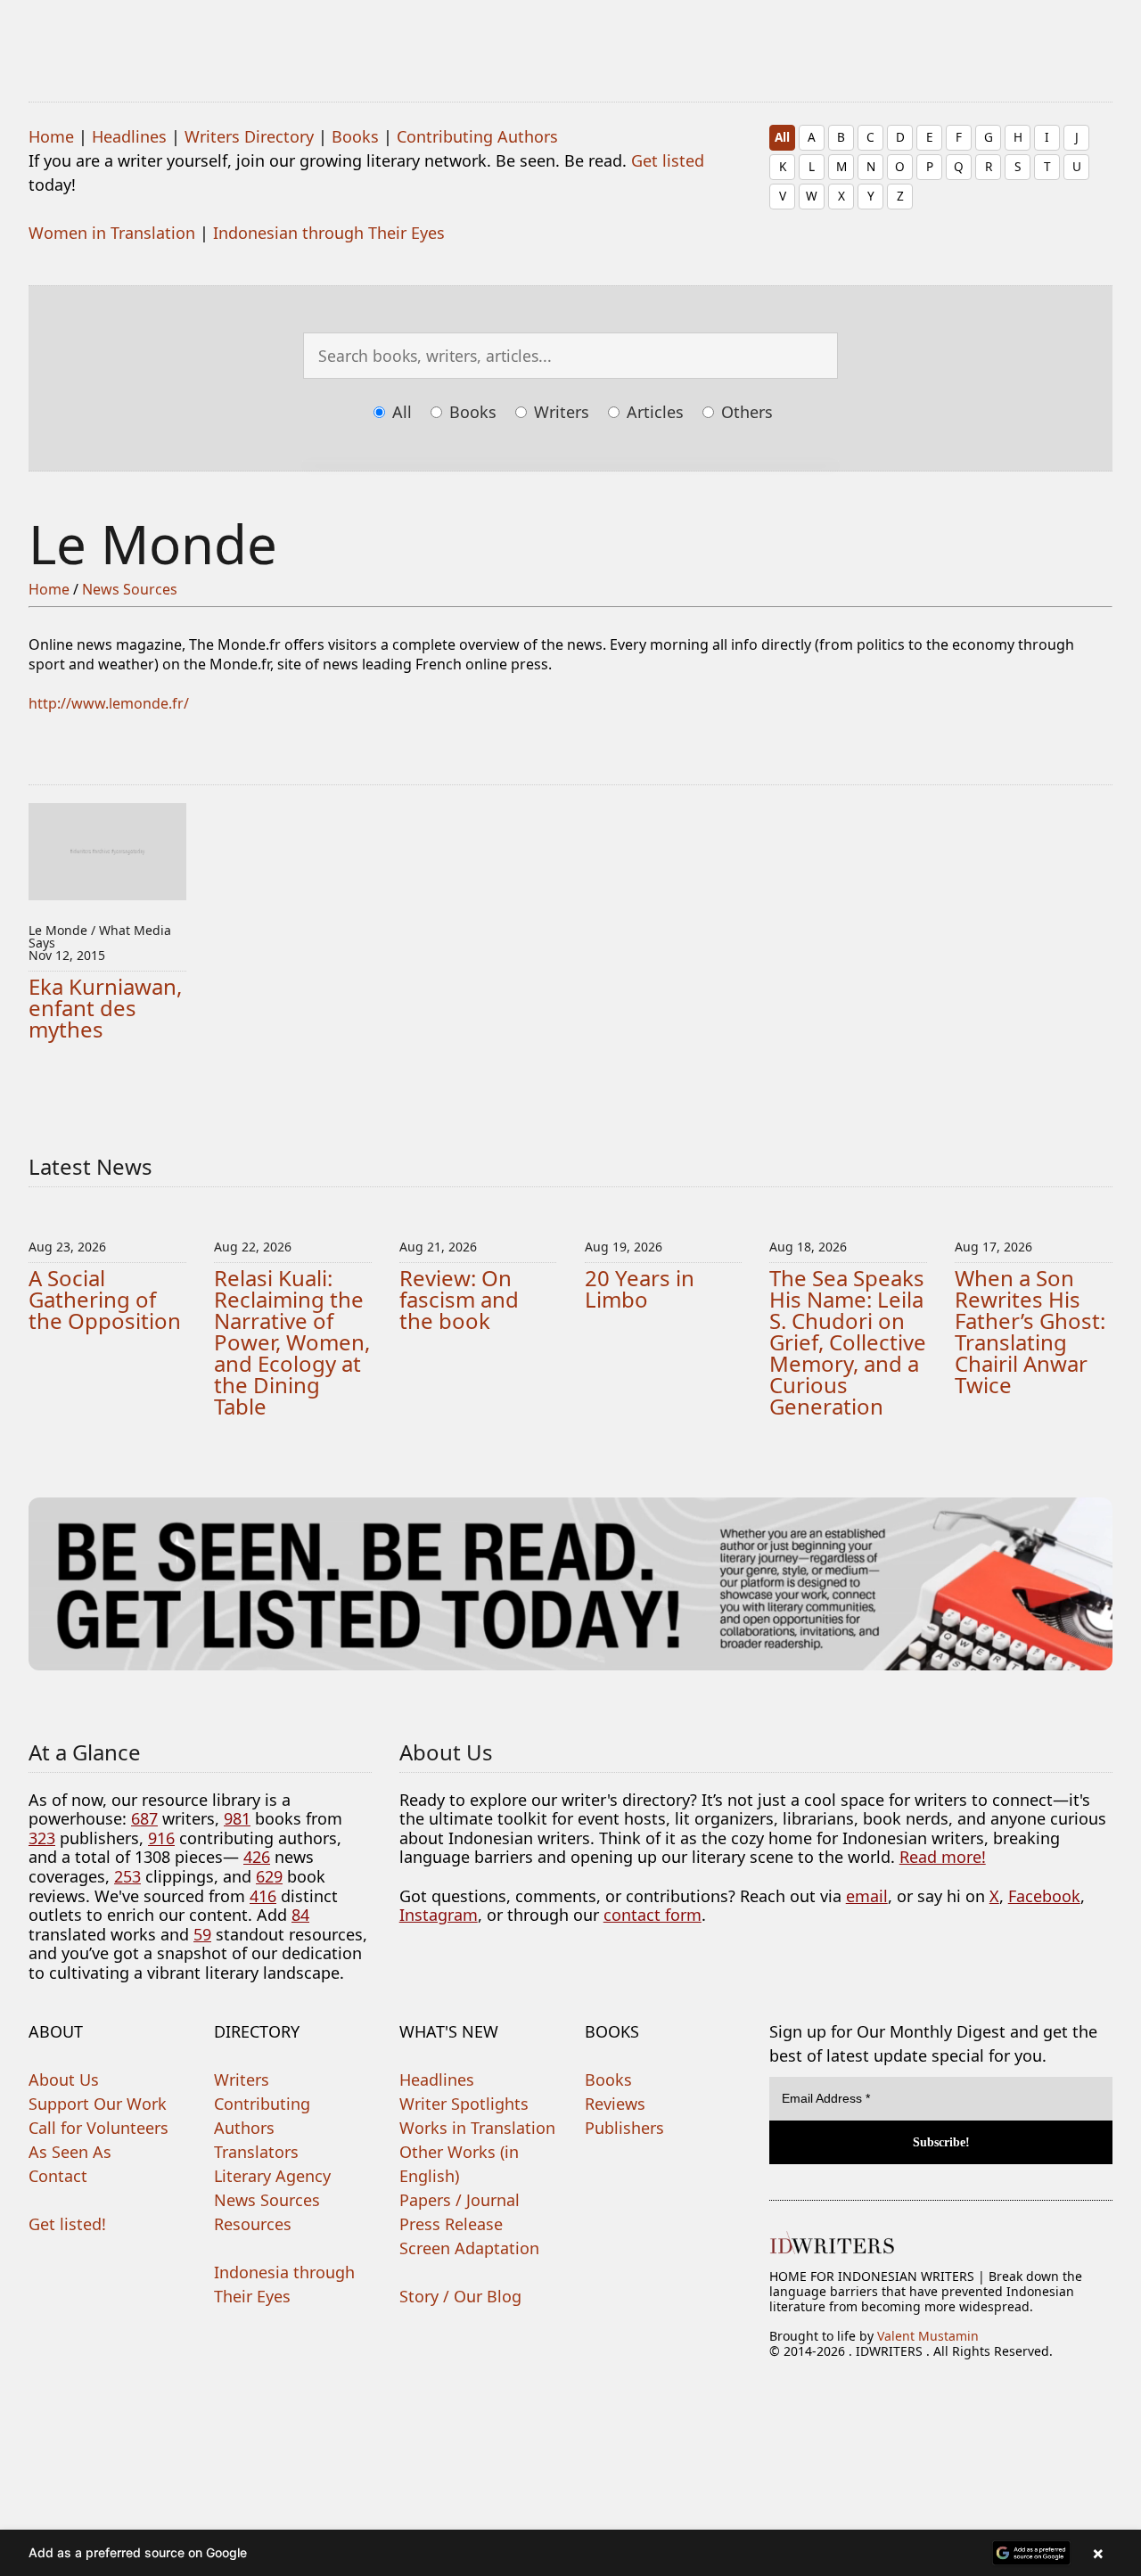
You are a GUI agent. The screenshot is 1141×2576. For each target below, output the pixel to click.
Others (745, 412)
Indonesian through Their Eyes (329, 233)
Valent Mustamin (928, 2336)
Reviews (615, 2104)
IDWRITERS (570, 39)
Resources (253, 2224)
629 (269, 1876)
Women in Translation (112, 233)
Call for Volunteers (99, 2128)
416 (263, 1896)
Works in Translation (477, 2128)
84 (300, 1915)
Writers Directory (249, 136)
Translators (256, 2152)
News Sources (130, 589)
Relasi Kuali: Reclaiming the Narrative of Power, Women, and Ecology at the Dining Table (292, 1342)
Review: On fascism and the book (459, 1299)
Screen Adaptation (469, 2248)
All (782, 137)
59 (202, 1934)
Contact (58, 2176)
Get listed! (67, 2224)
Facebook (1044, 1896)
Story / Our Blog (460, 2296)
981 (237, 1818)
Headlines (129, 136)
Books (355, 136)
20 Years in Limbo (640, 1288)
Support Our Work (98, 2104)
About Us (64, 2080)
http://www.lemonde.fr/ (109, 703)
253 (127, 1876)
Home (51, 136)
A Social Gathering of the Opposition (105, 1299)
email (867, 1896)
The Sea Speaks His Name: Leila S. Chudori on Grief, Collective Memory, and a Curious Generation (848, 1342)
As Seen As (70, 2152)
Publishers (624, 2128)
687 (144, 1818)
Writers (559, 412)
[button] (570, 2553)
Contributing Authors (477, 136)
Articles (653, 412)
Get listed (668, 160)
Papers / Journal (460, 2200)
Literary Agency (272, 2176)
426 (257, 1857)
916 (161, 1838)
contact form (653, 1915)
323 (42, 1838)
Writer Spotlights (464, 2104)
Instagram (439, 1915)
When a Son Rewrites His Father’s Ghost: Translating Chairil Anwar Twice (1030, 1331)
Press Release (451, 2224)
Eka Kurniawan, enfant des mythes (105, 1008)
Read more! (943, 1857)
